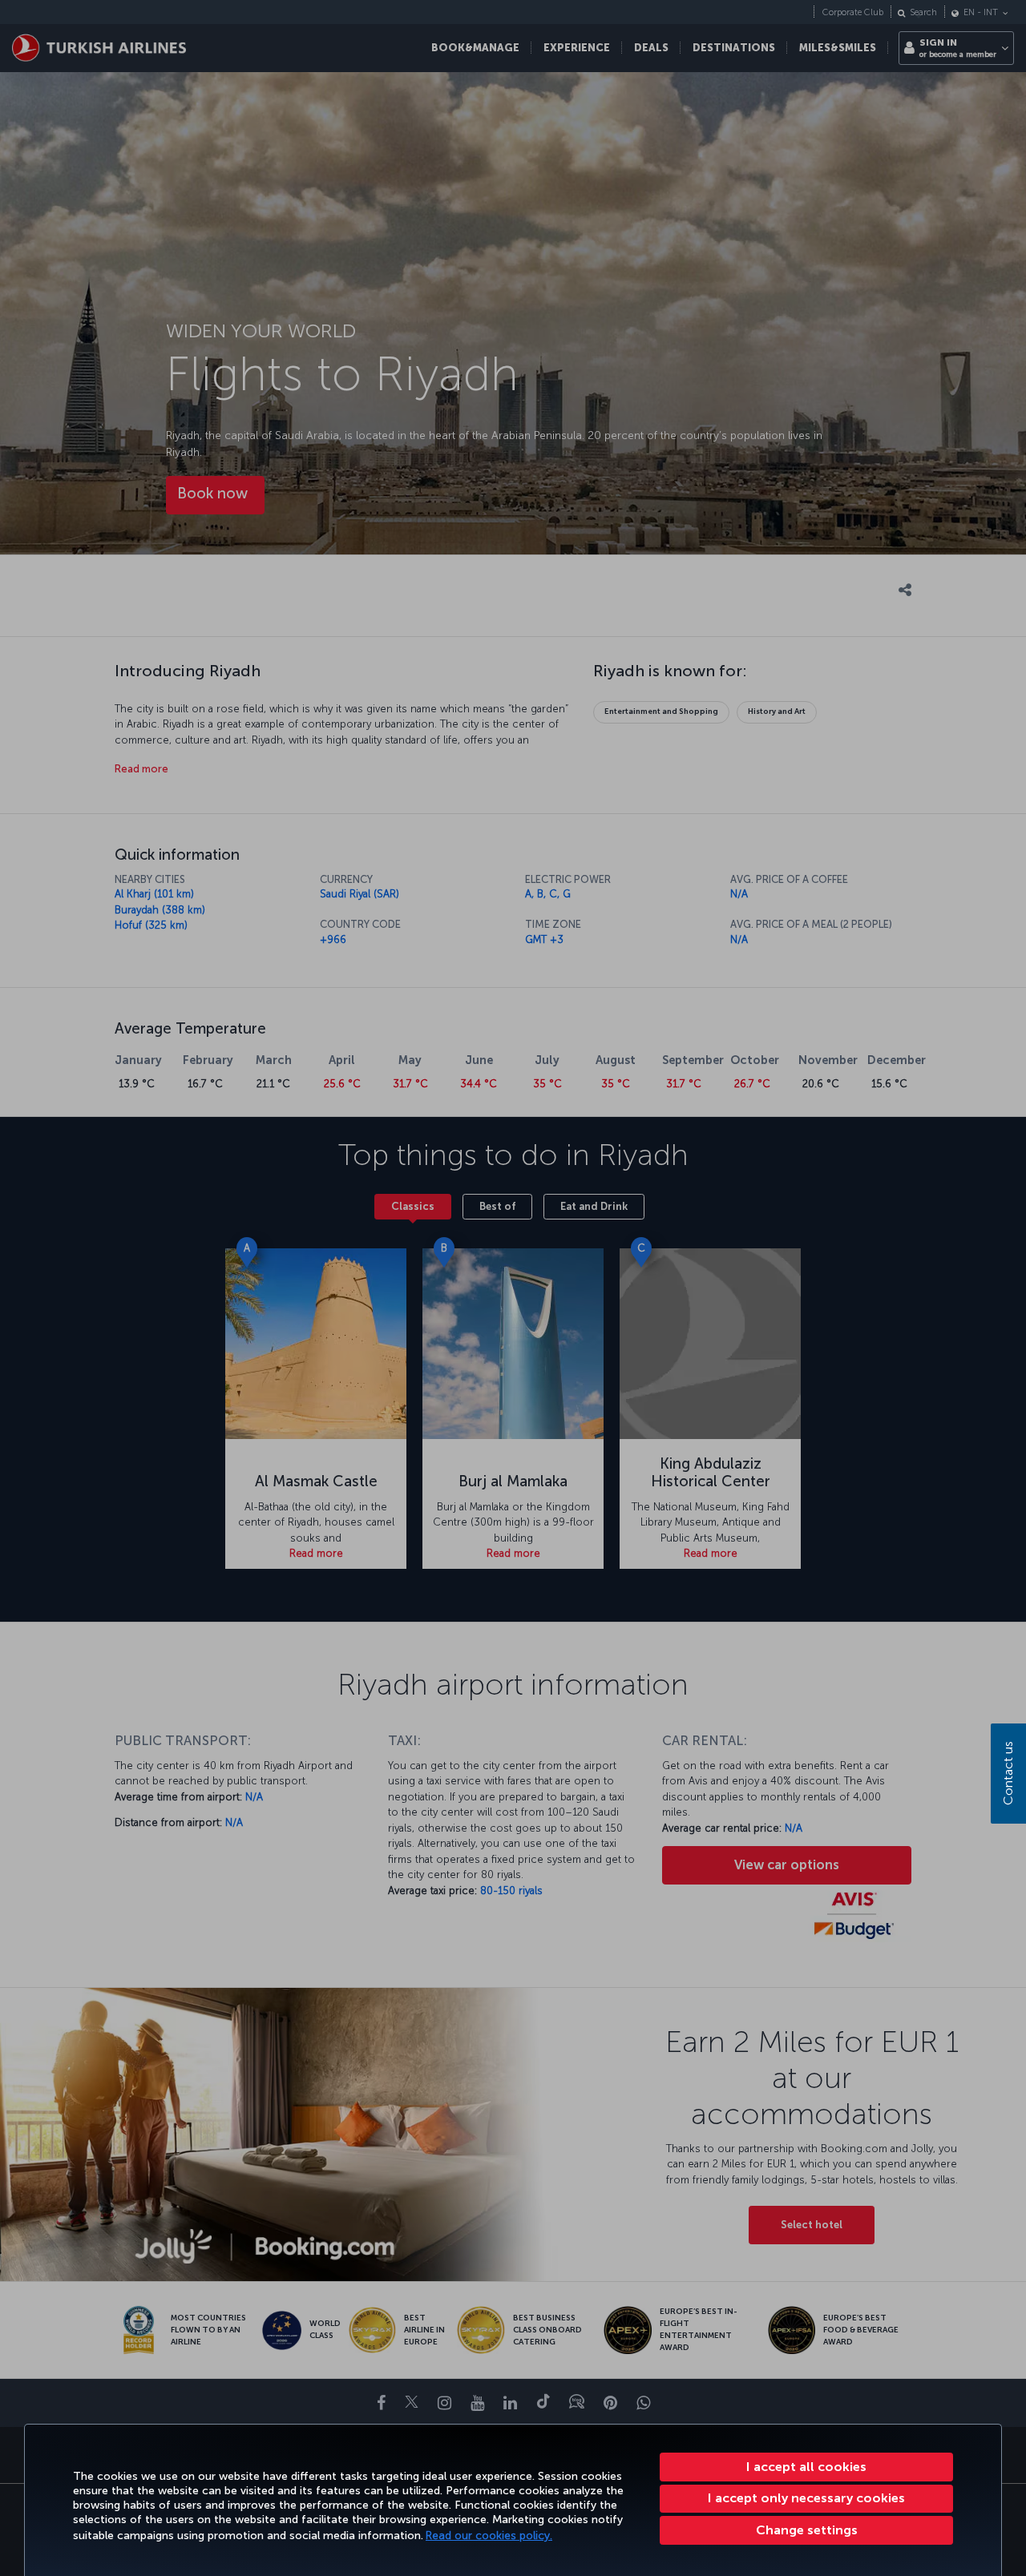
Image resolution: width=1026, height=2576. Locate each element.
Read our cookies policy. (489, 2536)
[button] (806, 2530)
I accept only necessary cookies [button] (806, 2498)
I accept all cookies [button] (806, 2467)
